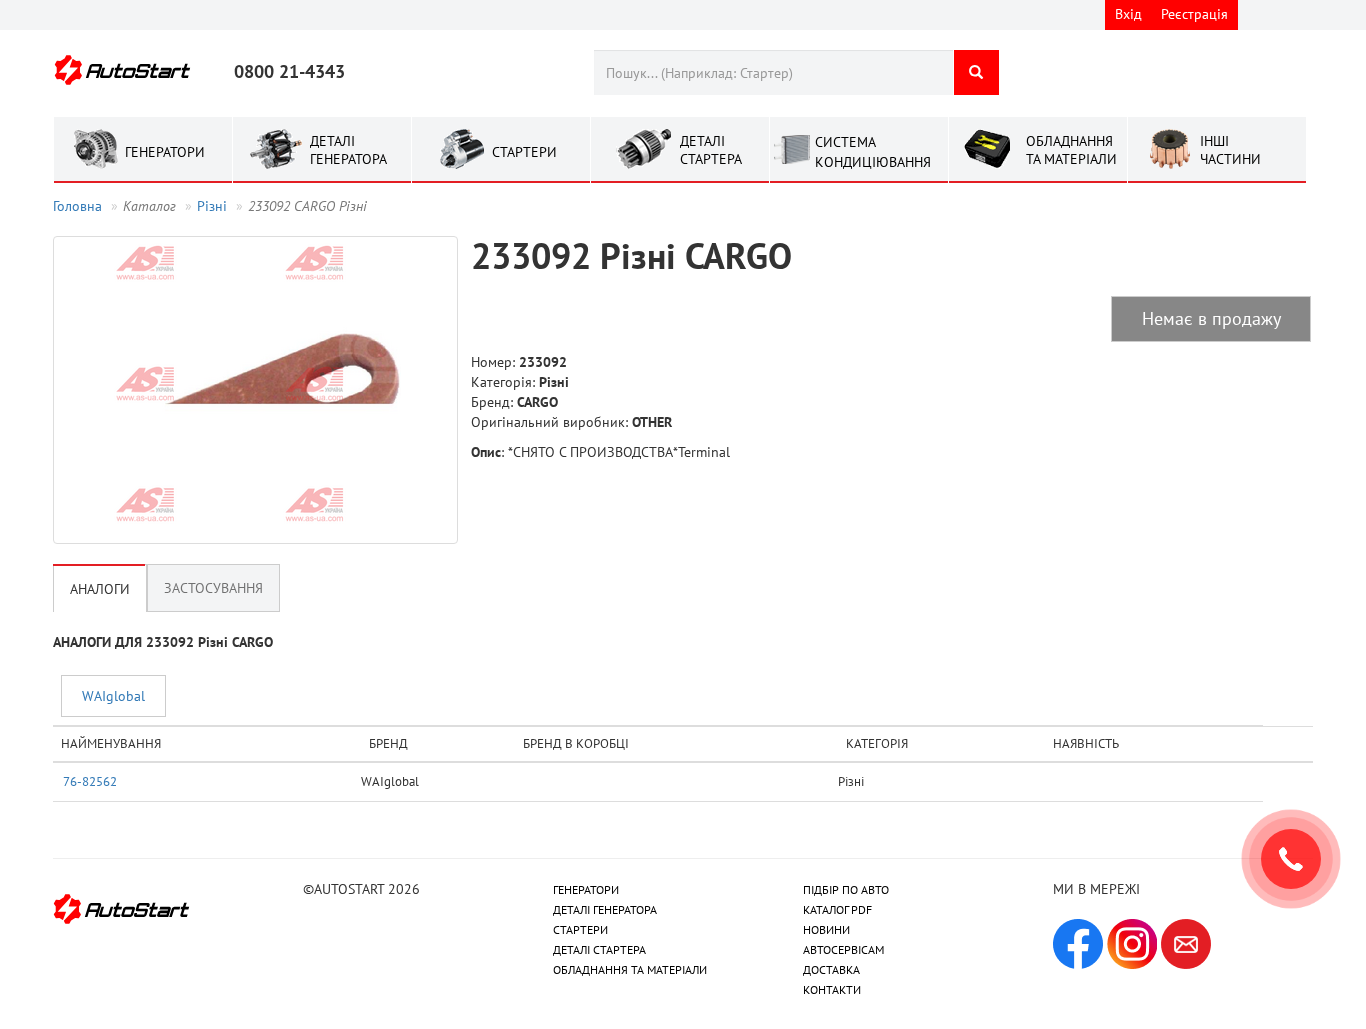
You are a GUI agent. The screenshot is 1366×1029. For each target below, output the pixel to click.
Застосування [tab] (213, 588)
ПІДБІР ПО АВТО (846, 889)
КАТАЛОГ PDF (837, 909)
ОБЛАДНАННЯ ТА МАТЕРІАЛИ (630, 969)
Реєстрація (1194, 14)
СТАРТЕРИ (580, 929)
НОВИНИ (826, 929)
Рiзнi (212, 206)
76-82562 (90, 781)
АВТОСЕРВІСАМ (843, 949)
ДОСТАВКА (831, 969)
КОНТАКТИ (832, 989)
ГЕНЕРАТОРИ (586, 889)
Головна (77, 206)
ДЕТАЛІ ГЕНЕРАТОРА (605, 909)
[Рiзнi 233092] (255, 390)
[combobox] (773, 72)
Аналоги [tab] (100, 589)
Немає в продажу (1211, 318)
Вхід (1128, 14)
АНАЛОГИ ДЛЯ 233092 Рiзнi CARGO (163, 642)
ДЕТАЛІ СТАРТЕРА (599, 949)
